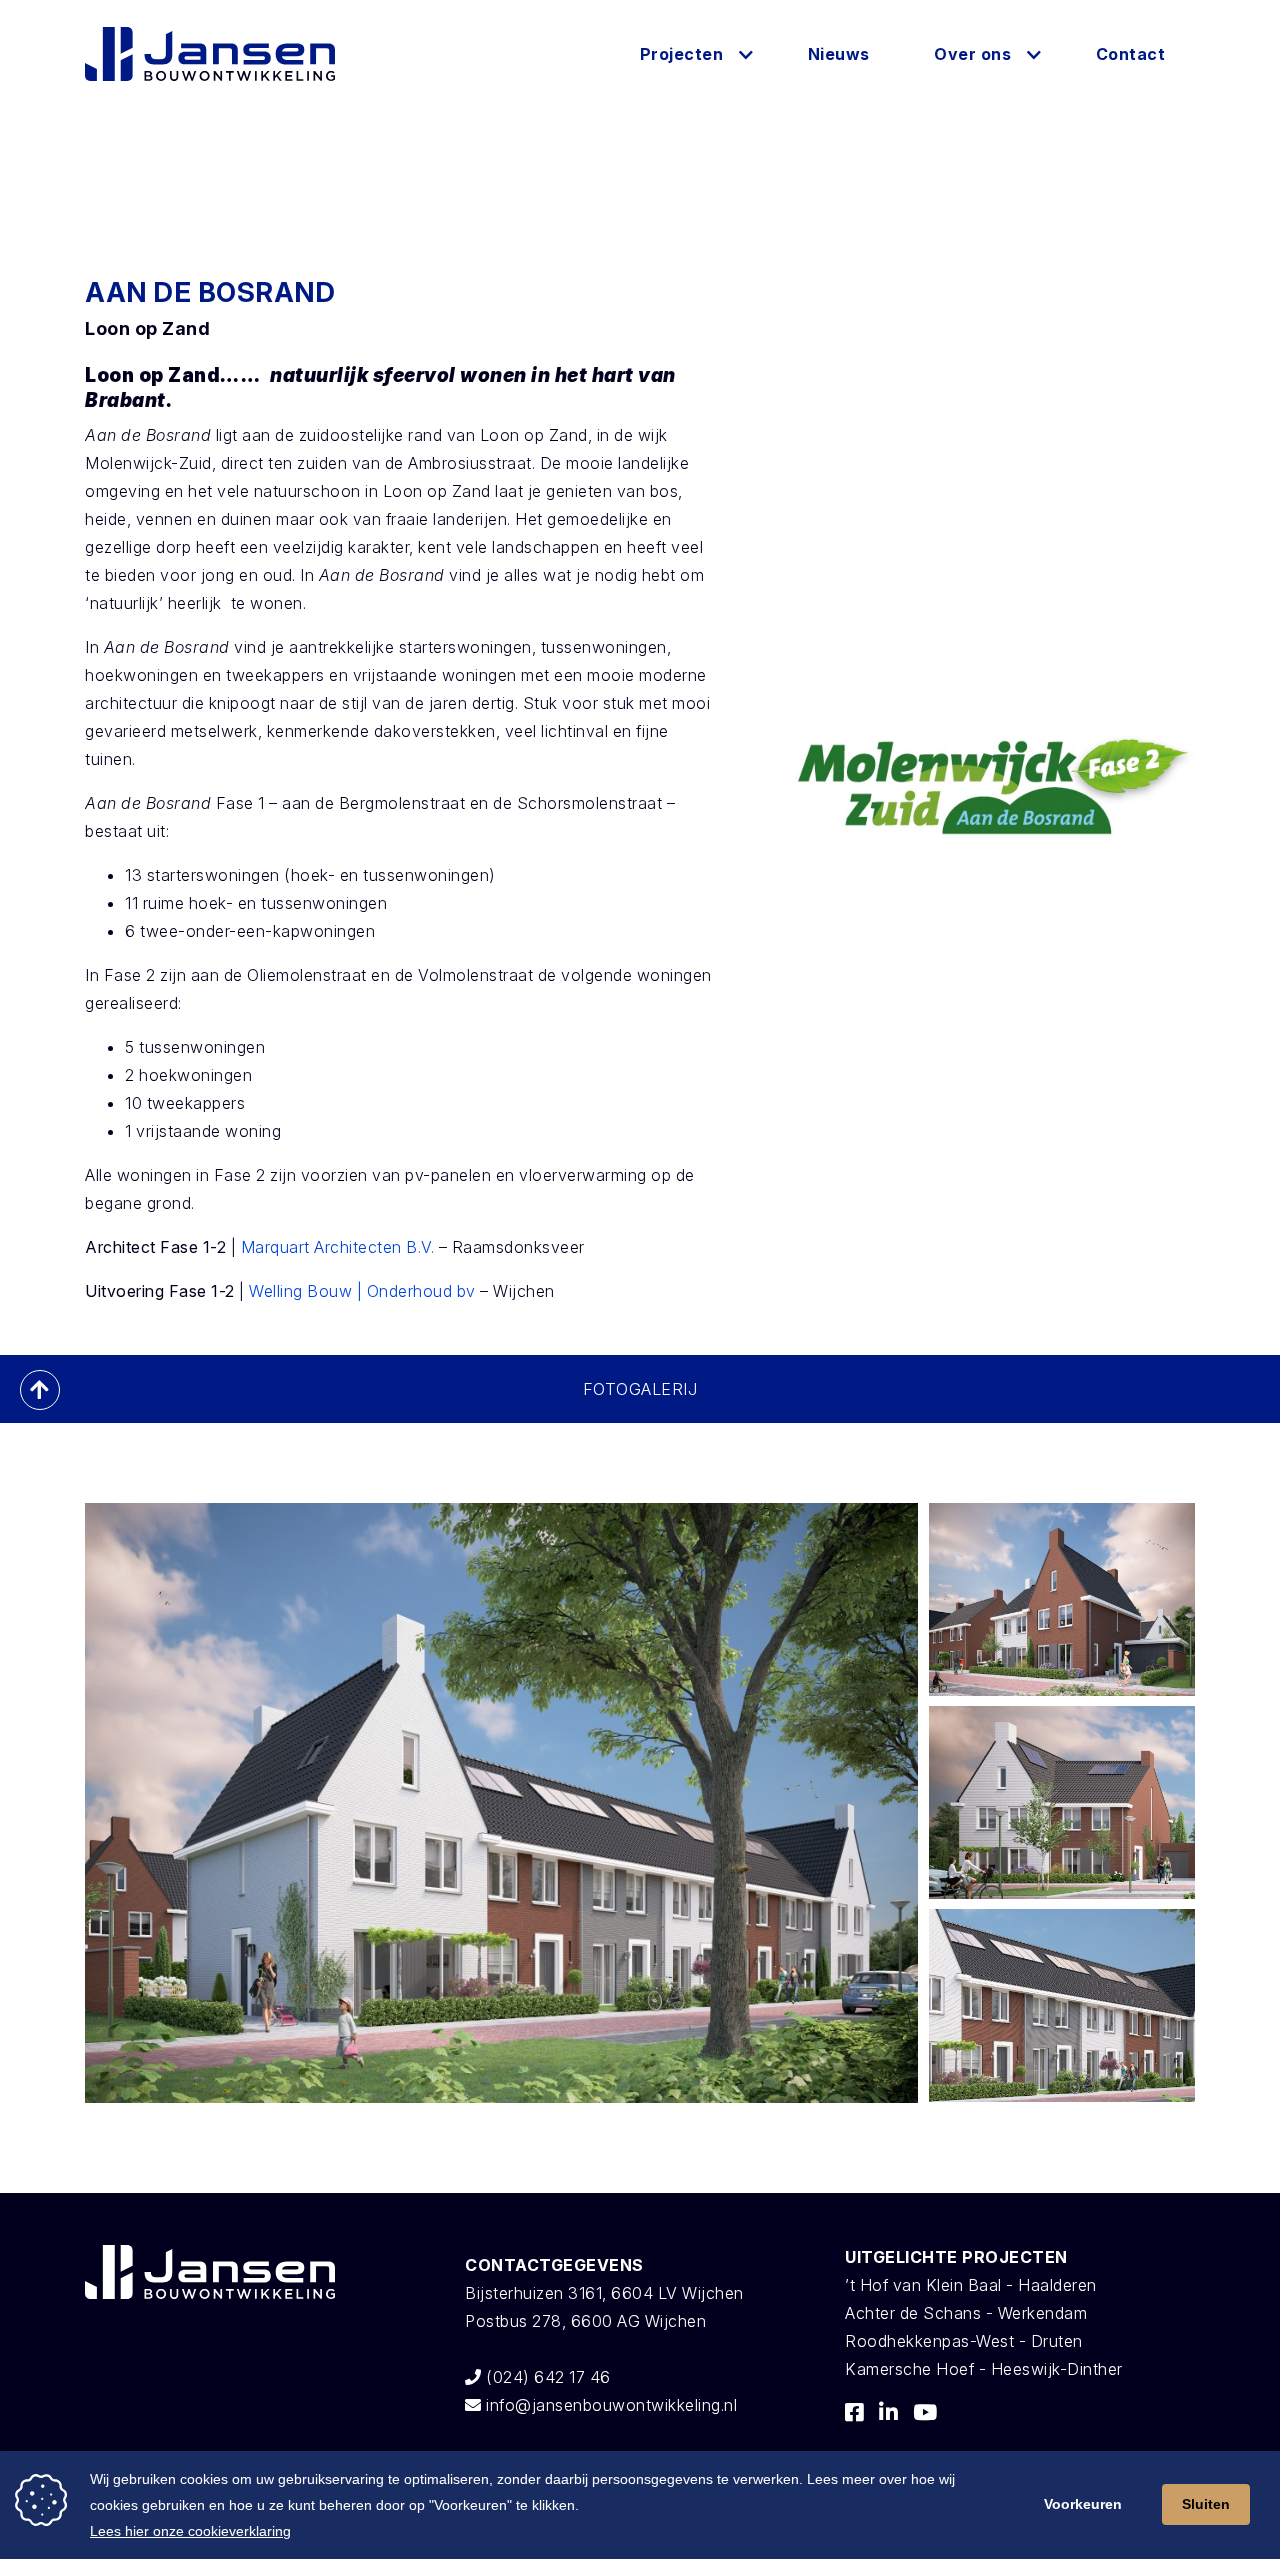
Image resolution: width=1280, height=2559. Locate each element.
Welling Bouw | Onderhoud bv (362, 1291)
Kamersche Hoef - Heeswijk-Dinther (984, 2369)
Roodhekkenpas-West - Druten (964, 2341)
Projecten (682, 54)
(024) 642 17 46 (546, 2377)
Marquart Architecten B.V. (338, 1247)
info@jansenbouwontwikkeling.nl (609, 2405)
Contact (1131, 54)
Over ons (972, 54)
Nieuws (839, 54)
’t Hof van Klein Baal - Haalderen (971, 2285)
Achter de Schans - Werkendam (966, 2313)
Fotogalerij (640, 1389)
